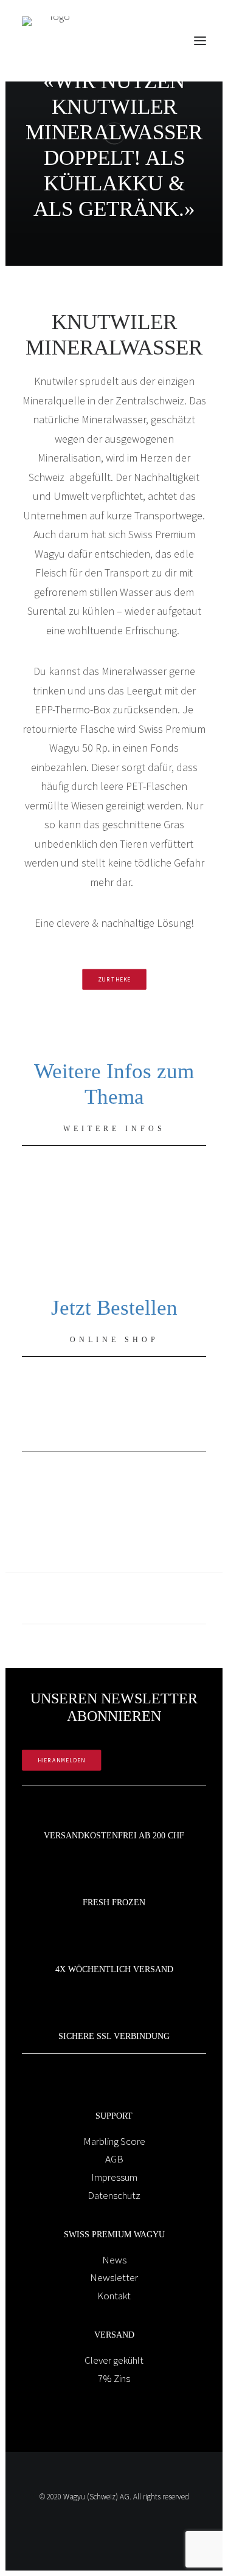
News (114, 2260)
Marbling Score (114, 2141)
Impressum (114, 2177)
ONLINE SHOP (114, 1340)
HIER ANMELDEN (62, 1760)
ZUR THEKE (114, 979)
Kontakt (114, 2296)
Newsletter (114, 2277)
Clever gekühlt (114, 2360)
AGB (114, 2159)
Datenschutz (114, 2195)
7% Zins (114, 2378)
